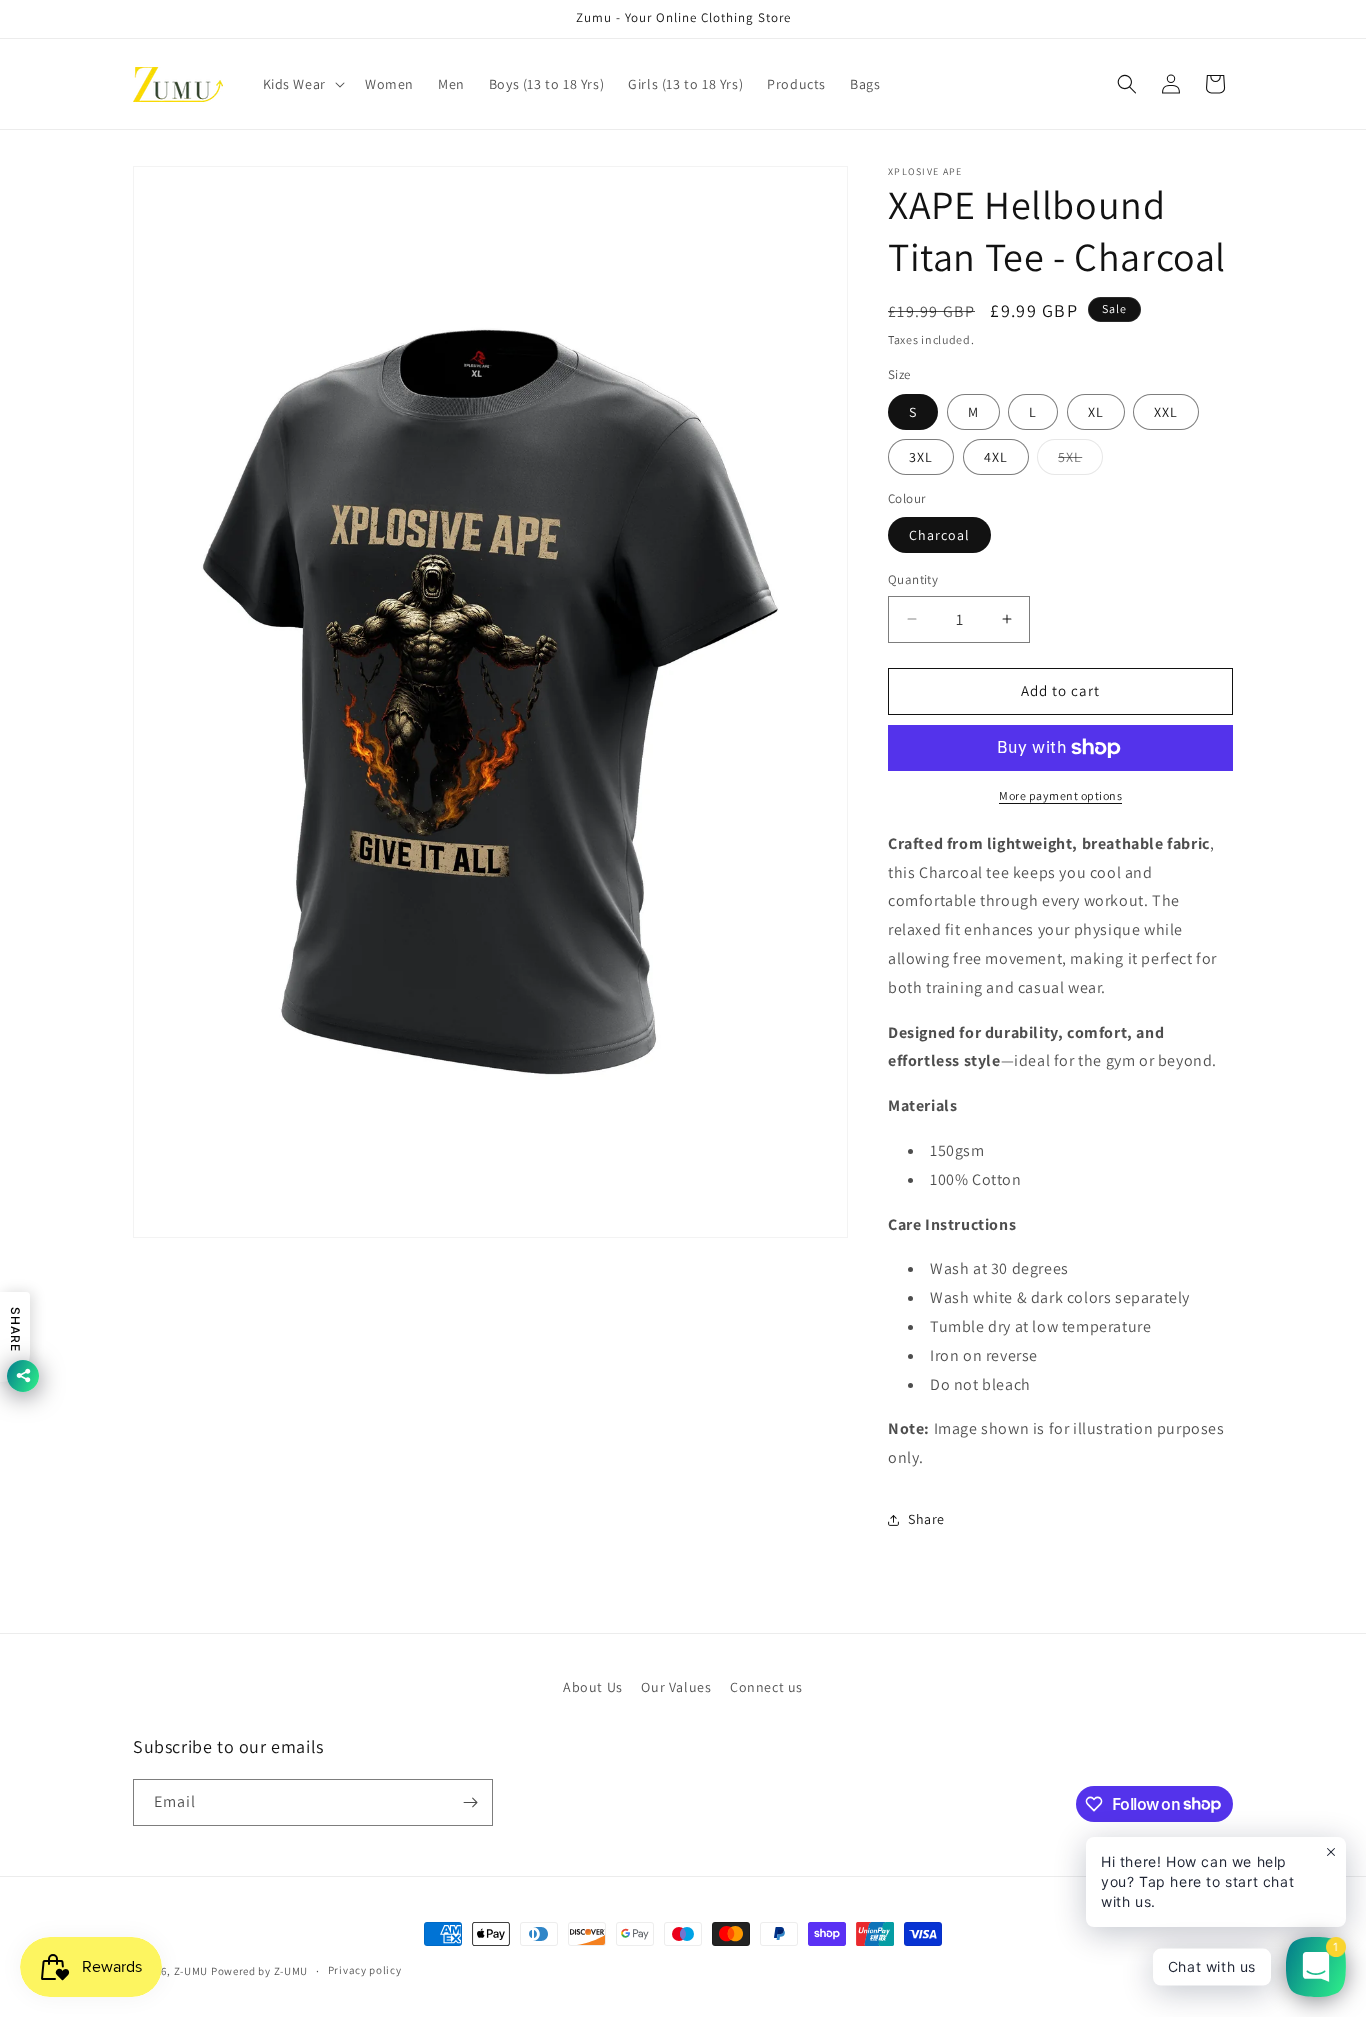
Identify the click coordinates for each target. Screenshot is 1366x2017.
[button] (302, 84)
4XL (996, 457)
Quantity (913, 579)
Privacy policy (365, 1970)
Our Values (676, 1687)
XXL (1166, 412)
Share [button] (926, 1519)
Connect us (766, 1687)
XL (1096, 412)
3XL (921, 457)
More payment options (1060, 795)
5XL (1080, 461)
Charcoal (939, 535)
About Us (593, 1687)
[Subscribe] (470, 1802)
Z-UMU (191, 1971)
